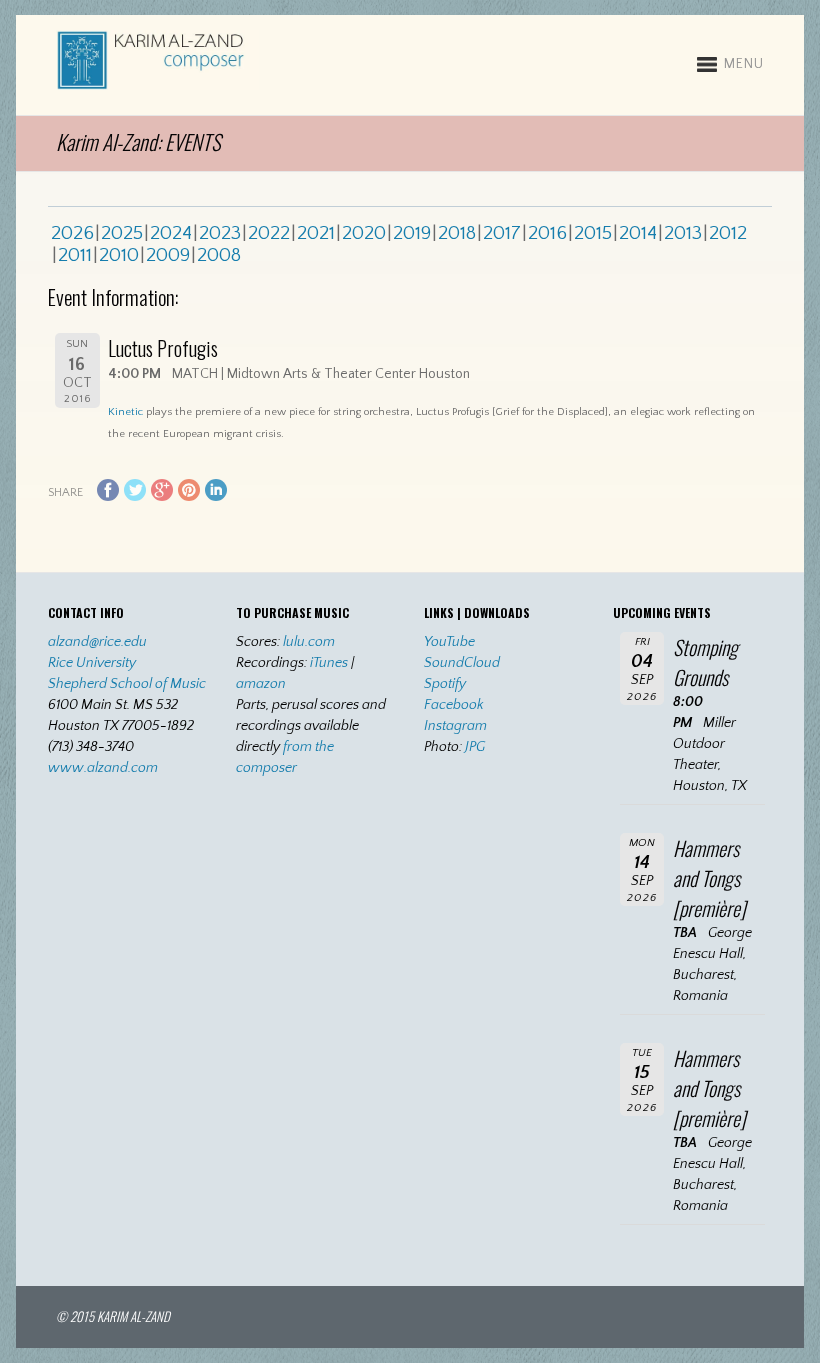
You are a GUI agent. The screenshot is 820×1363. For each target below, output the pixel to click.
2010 (119, 255)
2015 (593, 233)
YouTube (449, 642)
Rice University (92, 663)
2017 (502, 233)
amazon (261, 684)
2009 (168, 255)
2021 (316, 233)
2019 (412, 233)
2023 (220, 233)
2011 (75, 255)
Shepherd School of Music (127, 684)
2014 (638, 233)
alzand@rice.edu (97, 642)
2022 (269, 233)
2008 (219, 255)
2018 (457, 233)
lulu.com (309, 642)
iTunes (329, 663)
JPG (475, 747)
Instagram (455, 726)
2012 (728, 233)
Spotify (445, 684)
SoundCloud (462, 663)
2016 (547, 233)
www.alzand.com (103, 768)
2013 (683, 233)
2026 (72, 233)
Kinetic (125, 412)
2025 (122, 233)
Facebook (454, 705)
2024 (171, 233)
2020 (364, 233)
